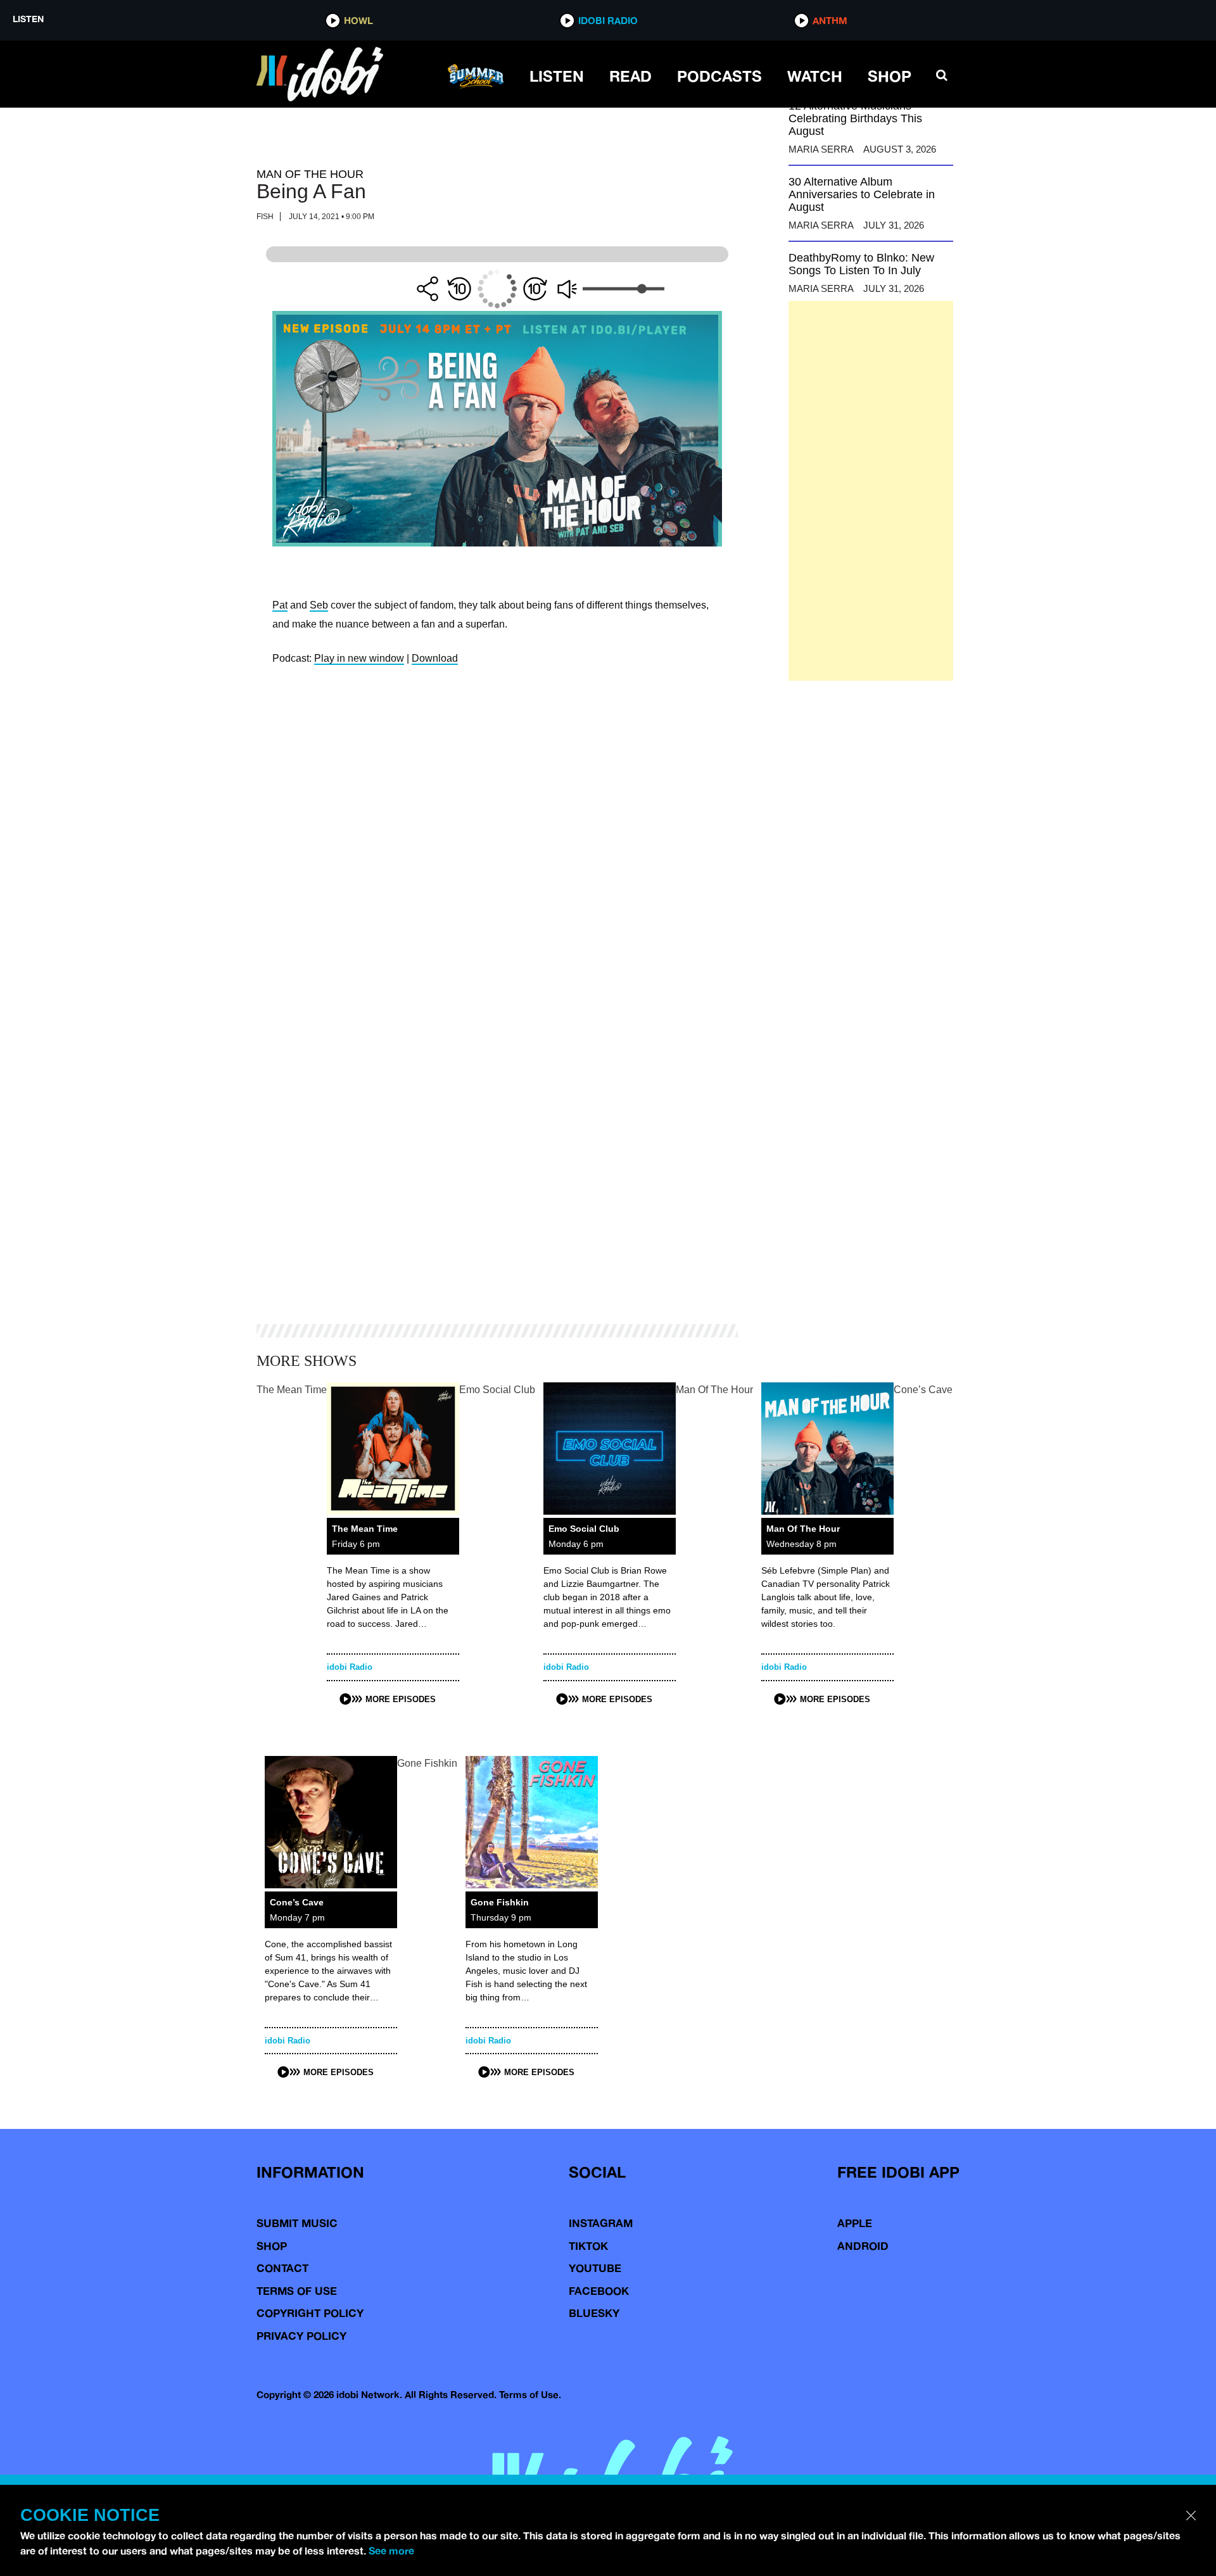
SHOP (890, 76)
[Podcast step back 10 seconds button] (459, 289)
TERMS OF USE (297, 2291)
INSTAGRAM (601, 2223)
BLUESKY (594, 2313)
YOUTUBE (595, 2268)
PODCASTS (719, 76)
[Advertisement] (871, 491)
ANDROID (863, 2246)
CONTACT (282, 2268)
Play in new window (359, 658)
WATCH (815, 76)
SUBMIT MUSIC (297, 2223)
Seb (319, 605)
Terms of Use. (530, 2395)
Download (435, 658)
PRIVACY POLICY (301, 2336)
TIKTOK (588, 2246)
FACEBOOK (599, 2291)
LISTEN (557, 76)
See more (391, 2551)
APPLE (855, 2223)
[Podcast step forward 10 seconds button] (535, 289)
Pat (280, 605)
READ (630, 76)
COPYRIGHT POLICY (310, 2313)
